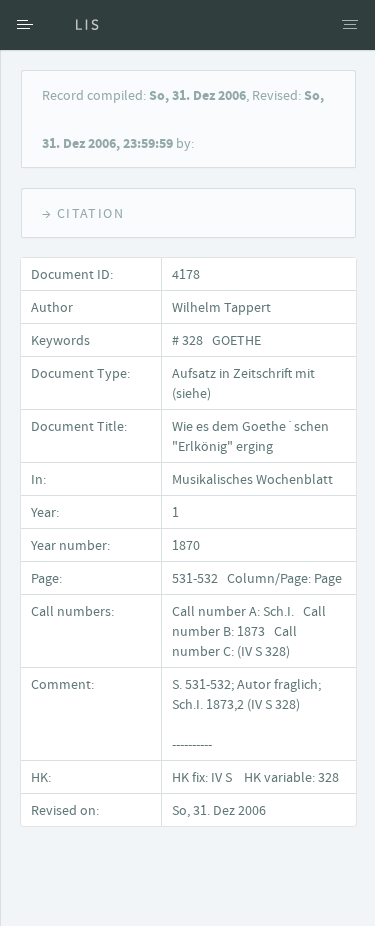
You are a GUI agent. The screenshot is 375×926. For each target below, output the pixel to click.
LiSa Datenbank (75, 25)
